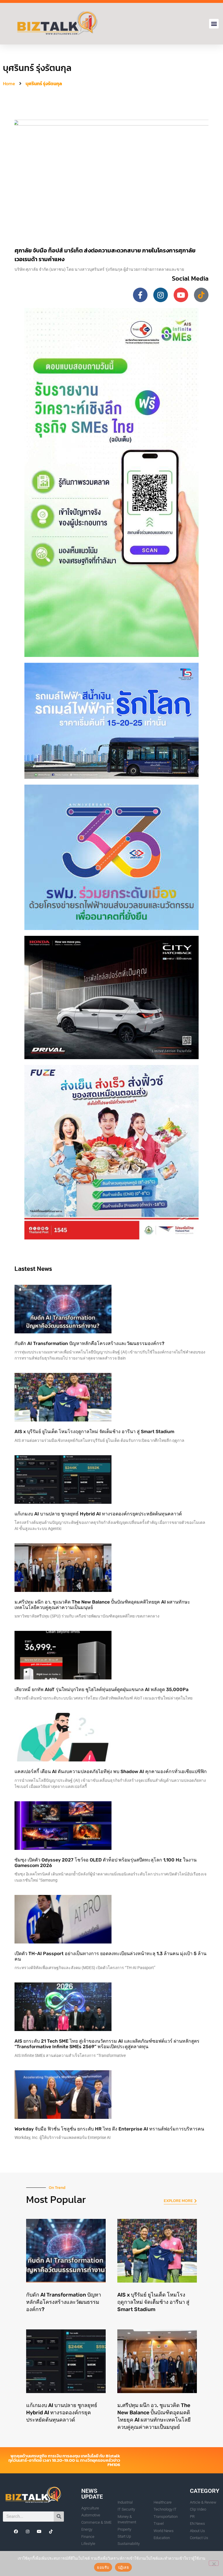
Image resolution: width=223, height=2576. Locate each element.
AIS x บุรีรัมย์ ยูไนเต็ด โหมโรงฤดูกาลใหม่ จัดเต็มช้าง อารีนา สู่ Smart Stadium (94, 1432)
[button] (214, 24)
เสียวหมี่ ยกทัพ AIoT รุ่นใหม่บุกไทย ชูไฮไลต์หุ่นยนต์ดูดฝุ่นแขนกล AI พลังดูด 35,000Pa (101, 1689)
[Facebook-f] (140, 295)
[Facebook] (16, 2532)
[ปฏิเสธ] (214, 2563)
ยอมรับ (103, 2567)
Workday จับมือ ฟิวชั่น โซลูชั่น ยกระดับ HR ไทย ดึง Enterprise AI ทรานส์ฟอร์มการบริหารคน (109, 2129)
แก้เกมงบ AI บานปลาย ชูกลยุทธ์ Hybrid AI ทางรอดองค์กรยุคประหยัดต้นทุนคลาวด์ (98, 1514)
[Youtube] (181, 295)
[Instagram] (161, 295)
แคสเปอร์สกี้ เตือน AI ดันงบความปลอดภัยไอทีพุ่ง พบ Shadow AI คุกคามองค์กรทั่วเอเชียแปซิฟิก (111, 1771)
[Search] (59, 2517)
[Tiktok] (201, 295)
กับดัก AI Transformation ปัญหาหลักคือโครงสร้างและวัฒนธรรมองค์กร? (89, 1343)
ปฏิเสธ (123, 2567)
